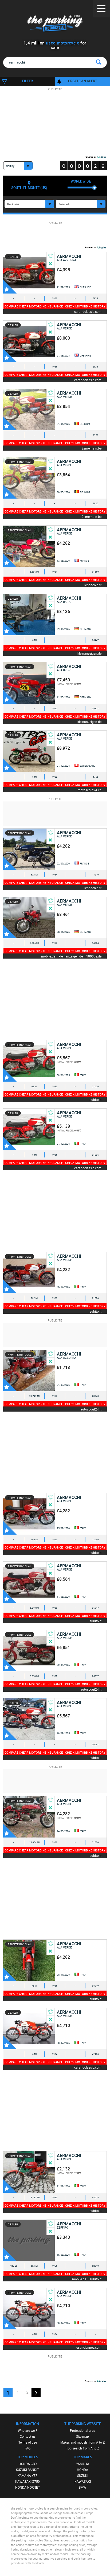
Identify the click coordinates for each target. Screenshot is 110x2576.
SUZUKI (83, 2475)
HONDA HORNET (27, 2487)
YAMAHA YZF (28, 2475)
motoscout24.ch (90, 790)
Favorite (10, 287)
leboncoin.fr (93, 585)
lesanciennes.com (89, 2347)
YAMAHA (83, 2464)
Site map (82, 2436)
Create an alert (83, 81)
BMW (82, 2487)
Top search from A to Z (83, 2448)
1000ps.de (94, 956)
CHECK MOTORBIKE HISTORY (85, 306)
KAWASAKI (83, 2481)
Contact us (28, 2436)
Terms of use (28, 2442)
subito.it (96, 1099)
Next (36, 2393)
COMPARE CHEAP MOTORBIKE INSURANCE (34, 306)
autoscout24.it (91, 1409)
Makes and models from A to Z (82, 2442)
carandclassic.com (88, 311)
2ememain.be (92, 448)
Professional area (83, 2430)
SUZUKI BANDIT (27, 2470)
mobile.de (48, 956)
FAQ (27, 2448)
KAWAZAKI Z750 (27, 2481)
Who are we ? (27, 2430)
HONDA (82, 2470)
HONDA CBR (28, 2464)
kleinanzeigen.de (89, 653)
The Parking (55, 24)
